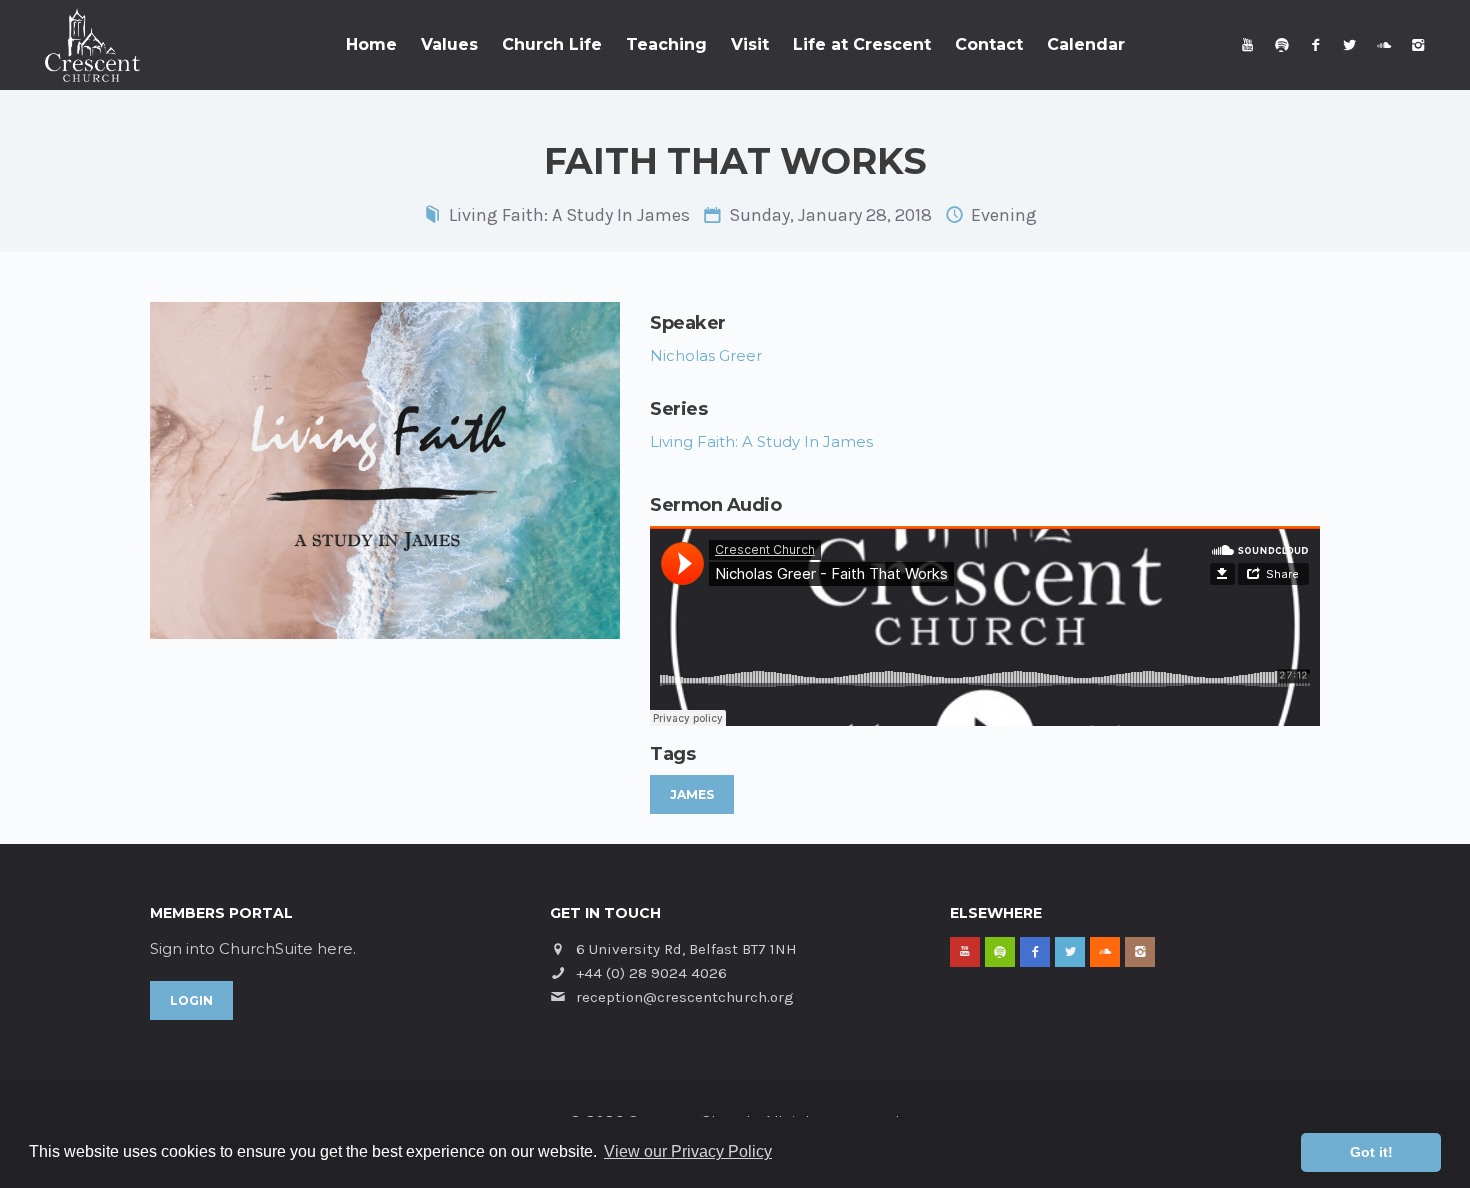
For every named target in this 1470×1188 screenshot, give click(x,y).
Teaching (666, 44)
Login (191, 1000)
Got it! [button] (1371, 1152)
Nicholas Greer (706, 355)
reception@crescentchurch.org (685, 997)
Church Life (552, 44)
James (692, 794)
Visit (750, 44)
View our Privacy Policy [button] (688, 1151)
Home (371, 44)
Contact (989, 44)
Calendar (1086, 44)
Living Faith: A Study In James (569, 215)
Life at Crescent (862, 44)
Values (449, 44)
